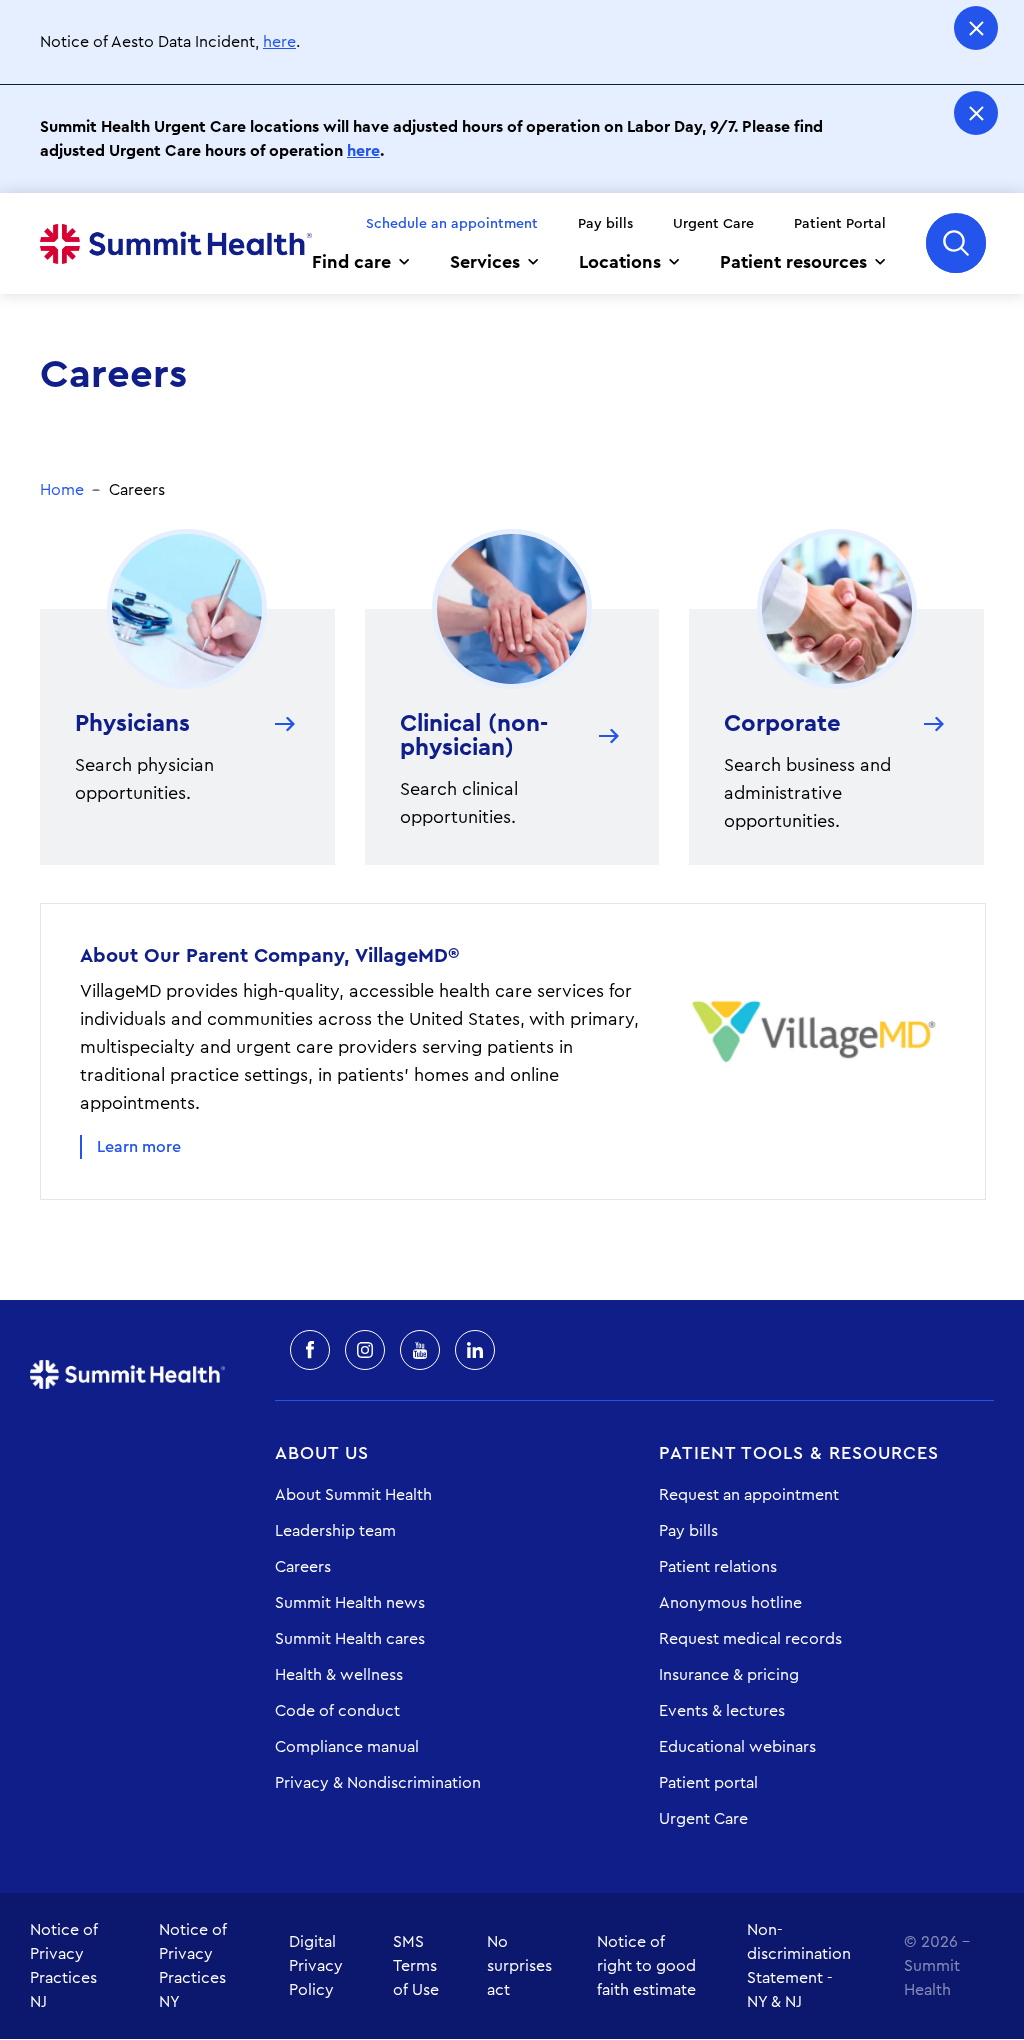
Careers (303, 1567)
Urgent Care (713, 224)
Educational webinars (737, 1747)
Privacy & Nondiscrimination (378, 1783)
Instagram (365, 1350)
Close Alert (976, 28)
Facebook (310, 1350)
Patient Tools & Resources (799, 1453)
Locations (620, 262)
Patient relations (718, 1567)
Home (176, 244)
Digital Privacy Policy (316, 1966)
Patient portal (708, 1783)
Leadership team (335, 1531)
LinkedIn (475, 1350)
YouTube (420, 1350)
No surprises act (519, 1966)
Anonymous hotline (730, 1603)
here (279, 42)
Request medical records (750, 1639)
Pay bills (605, 224)
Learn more (139, 1147)
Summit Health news (350, 1603)
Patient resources (793, 262)
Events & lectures (722, 1711)
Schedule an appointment (452, 224)
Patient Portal (840, 224)
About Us (322, 1453)
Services (485, 262)
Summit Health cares (350, 1639)
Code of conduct (337, 1711)
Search (956, 243)
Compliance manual (347, 1747)
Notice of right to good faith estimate (646, 1966)
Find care (351, 262)
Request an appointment (749, 1495)
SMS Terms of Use (416, 1966)
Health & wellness (339, 1675)
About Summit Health (353, 1495)
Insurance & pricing (729, 1675)
